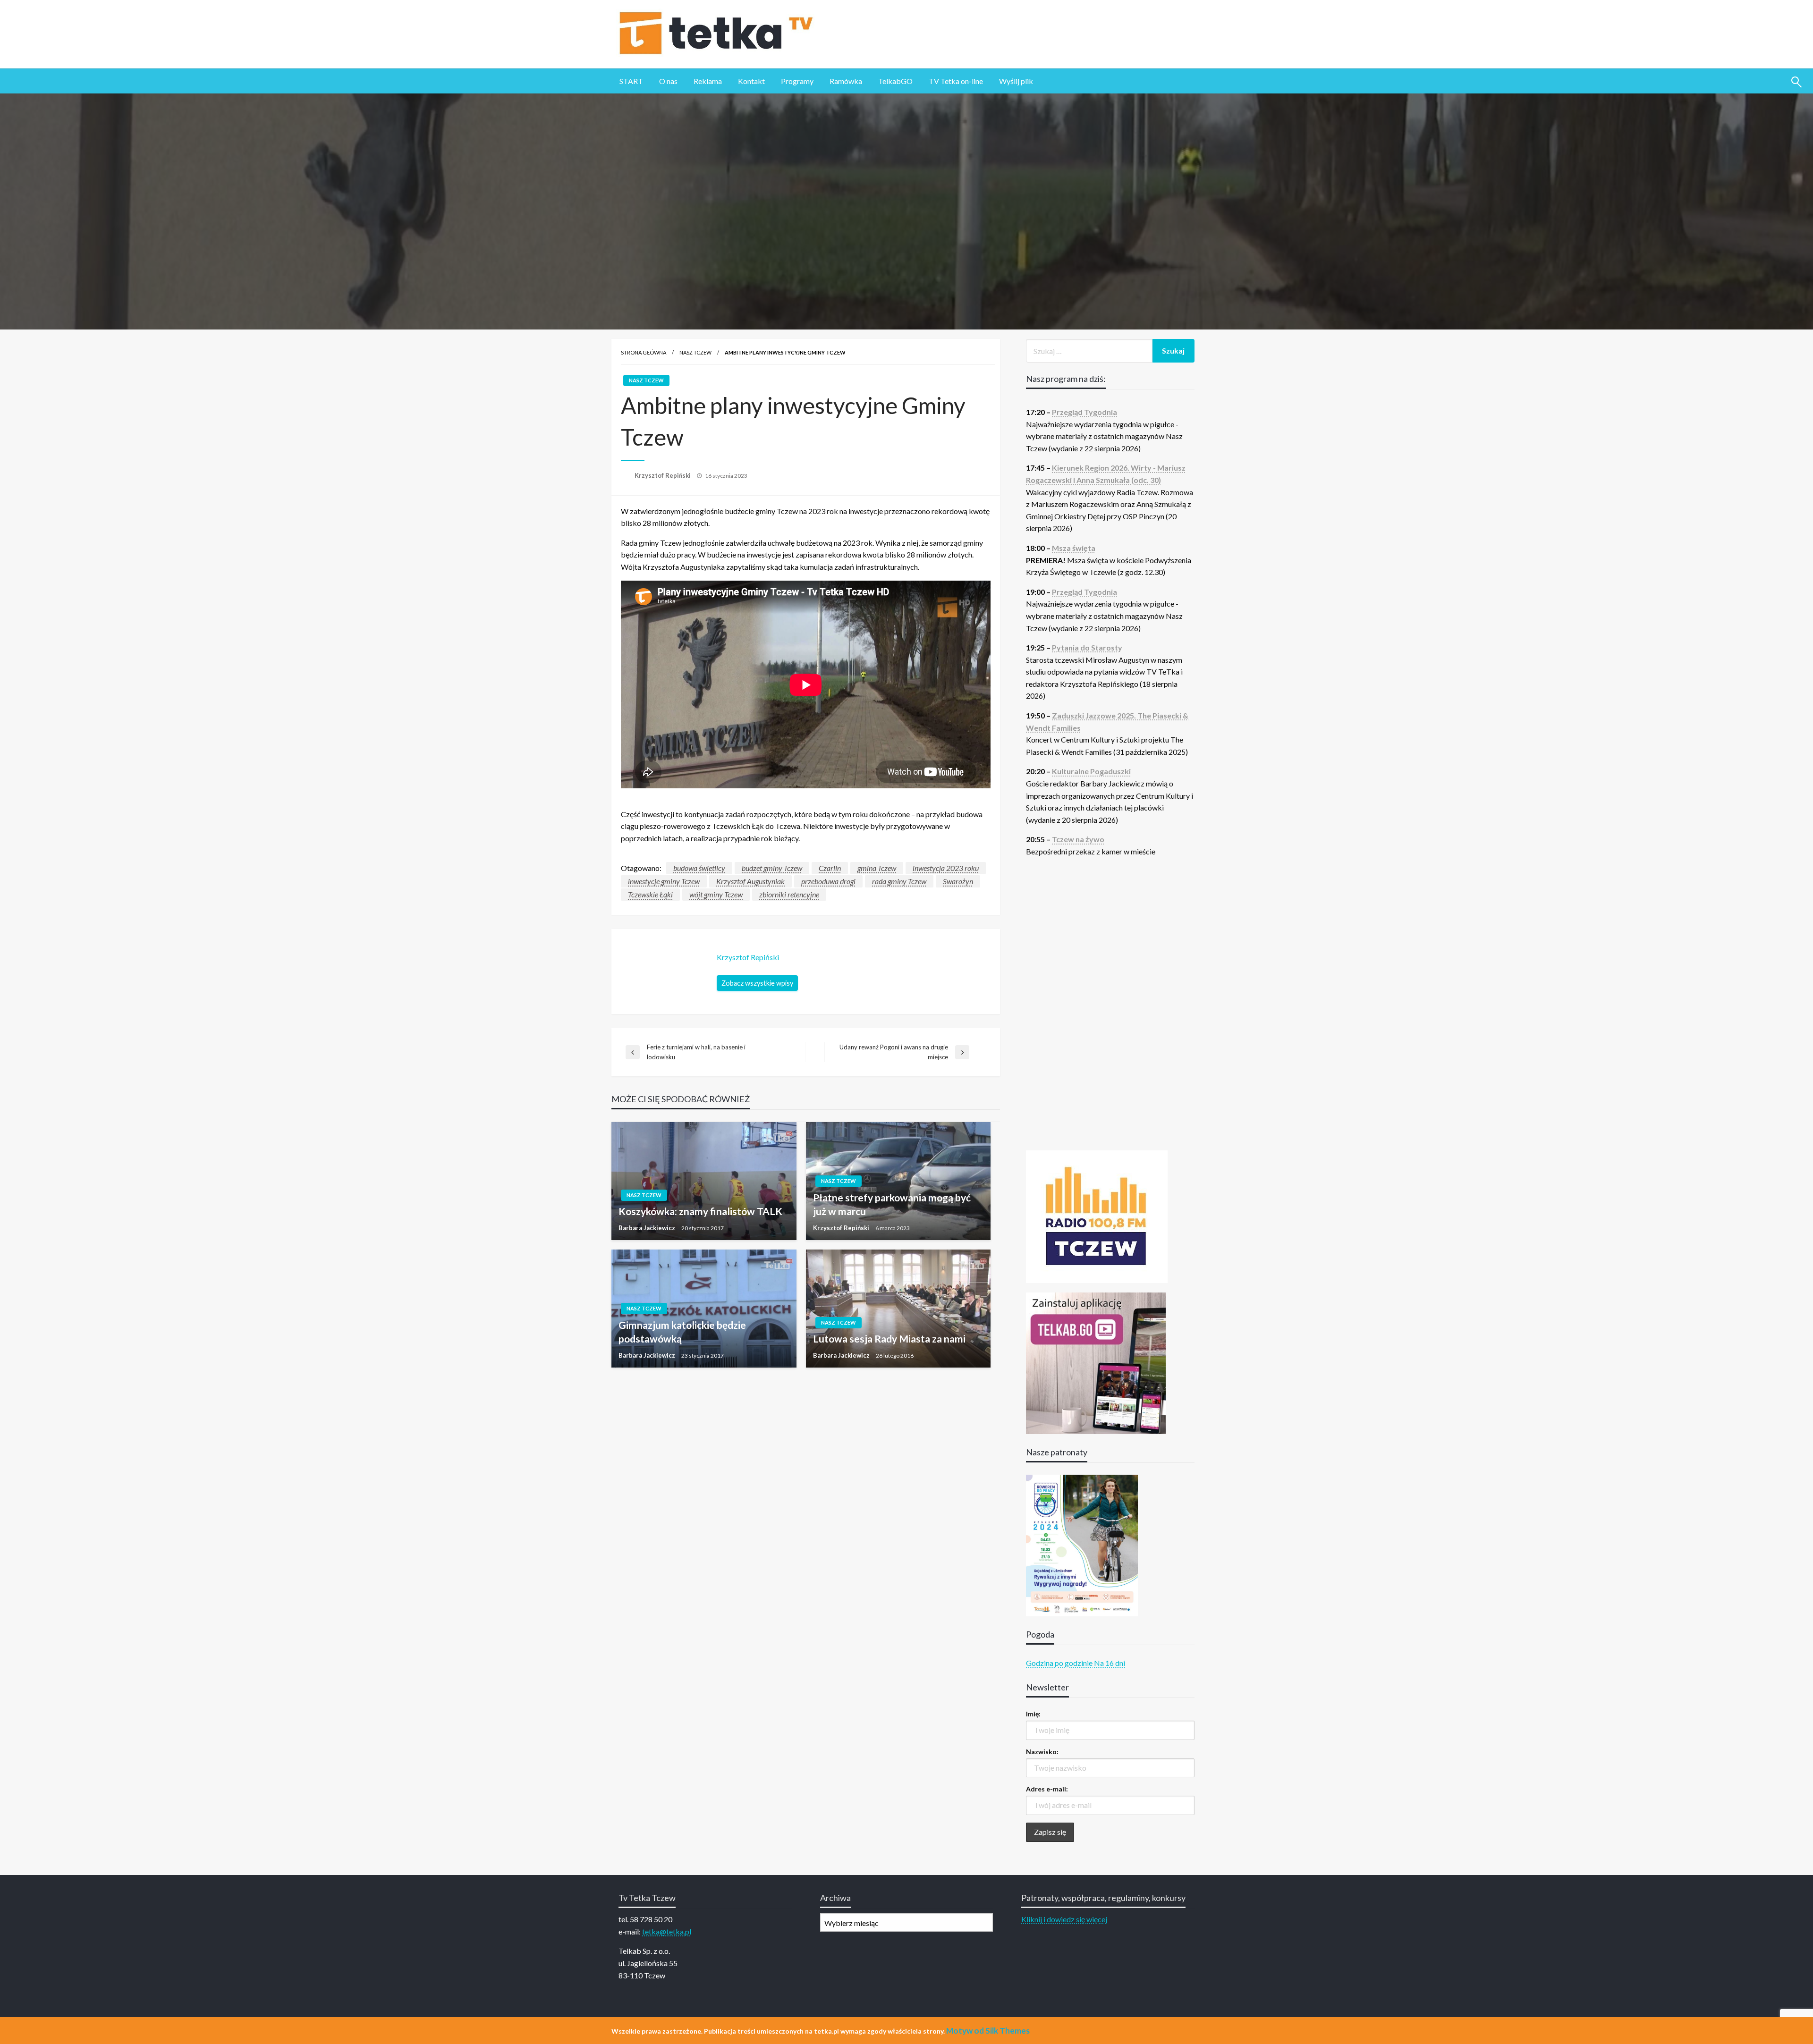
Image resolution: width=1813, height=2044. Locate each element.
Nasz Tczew (695, 352)
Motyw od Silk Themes (988, 2031)
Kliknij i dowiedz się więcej (1064, 1919)
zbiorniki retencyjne (789, 894)
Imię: (1033, 1714)
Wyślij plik (1016, 81)
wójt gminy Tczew (716, 894)
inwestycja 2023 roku (946, 868)
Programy (797, 81)
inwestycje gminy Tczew (664, 881)
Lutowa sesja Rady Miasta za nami (889, 1339)
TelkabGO (895, 81)
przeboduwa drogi (828, 881)
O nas (668, 81)
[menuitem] (631, 81)
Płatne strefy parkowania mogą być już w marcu (892, 1204)
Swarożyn (958, 881)
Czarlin (830, 868)
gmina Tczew (877, 868)
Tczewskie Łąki (650, 894)
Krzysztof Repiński (663, 475)
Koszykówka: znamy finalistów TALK (700, 1211)
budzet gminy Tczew (772, 868)
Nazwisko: (1042, 1752)
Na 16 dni (1110, 1663)
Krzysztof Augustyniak (750, 881)
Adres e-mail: (1047, 1789)
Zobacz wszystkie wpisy (757, 983)
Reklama (708, 81)
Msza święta (1074, 548)
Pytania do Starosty (1087, 647)
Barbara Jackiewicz (648, 1228)
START (631, 81)
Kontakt (751, 81)
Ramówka (846, 81)
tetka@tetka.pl (667, 1931)
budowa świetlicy (699, 868)
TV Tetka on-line (956, 81)
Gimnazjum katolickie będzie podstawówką (682, 1332)
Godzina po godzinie (1059, 1663)
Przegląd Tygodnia (1084, 412)
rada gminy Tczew (899, 881)
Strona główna (644, 352)
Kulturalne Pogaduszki (1091, 771)
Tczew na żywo (1078, 839)
